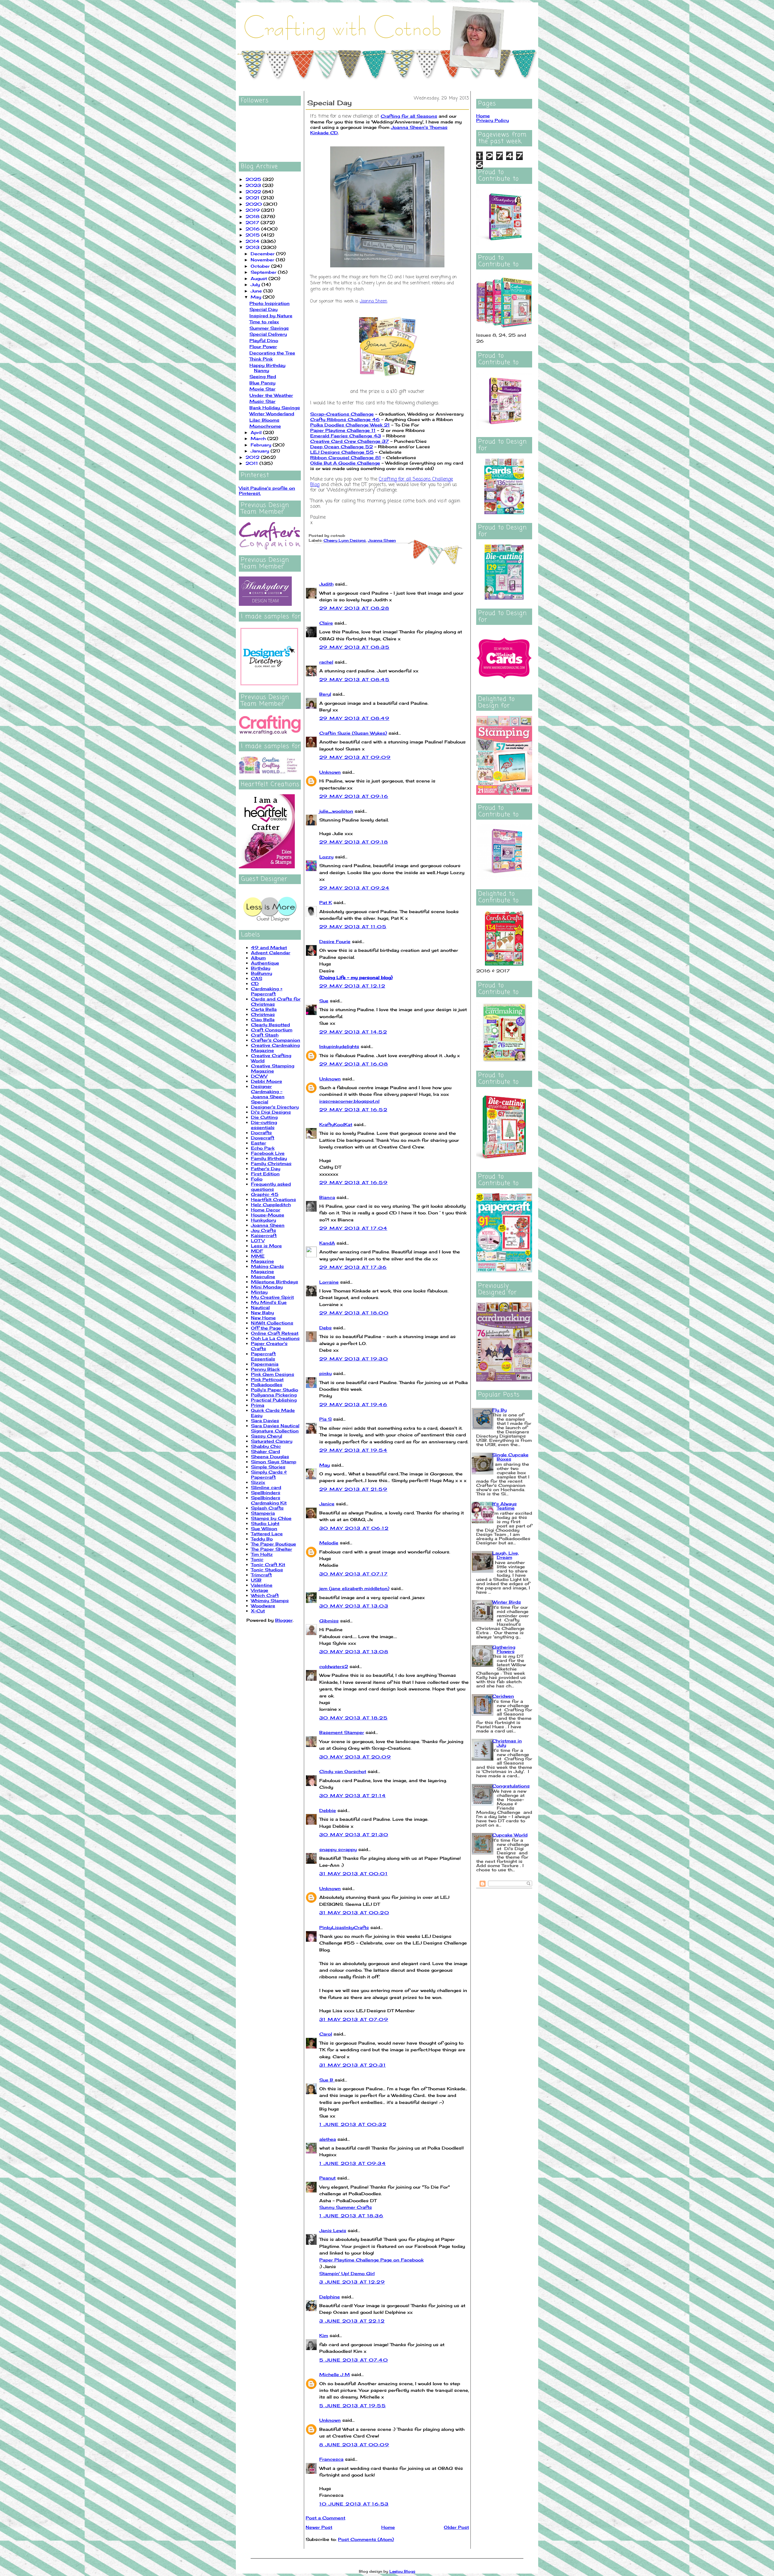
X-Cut (258, 1611)
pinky (325, 1373)
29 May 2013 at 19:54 (353, 1450)
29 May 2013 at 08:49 (354, 718)
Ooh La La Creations (275, 1338)
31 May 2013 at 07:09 (354, 2019)
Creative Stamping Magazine (273, 1068)
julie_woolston (336, 811)
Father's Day (266, 1169)
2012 (253, 457)
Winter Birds (507, 1602)
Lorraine (329, 1282)
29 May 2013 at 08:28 (354, 608)
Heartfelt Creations (273, 1199)
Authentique (265, 963)
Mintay (259, 1292)
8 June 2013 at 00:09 (354, 2445)
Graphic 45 (265, 1194)
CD (255, 983)
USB (256, 1580)
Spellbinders (266, 1492)
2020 (254, 204)
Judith (326, 584)
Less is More (266, 1246)
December (263, 254)
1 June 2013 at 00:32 (353, 2124)
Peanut (327, 2178)
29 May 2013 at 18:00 (354, 1313)
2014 (253, 241)
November (263, 260)
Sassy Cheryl (267, 1436)
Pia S (325, 1419)
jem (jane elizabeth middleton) (354, 1588)
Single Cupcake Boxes (510, 1457)
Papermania (265, 1364)
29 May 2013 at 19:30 (354, 1359)
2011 (252, 463)
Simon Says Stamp (274, 1462)
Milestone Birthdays (275, 1282)
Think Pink (261, 359)
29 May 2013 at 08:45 (354, 679)
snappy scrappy (338, 1849)
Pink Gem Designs (273, 1374)
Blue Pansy (262, 383)
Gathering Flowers (504, 1649)
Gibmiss (329, 1621)
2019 (253, 210)
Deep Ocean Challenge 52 (341, 447)
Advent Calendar (271, 953)
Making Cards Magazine (267, 1269)
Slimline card (266, 1487)
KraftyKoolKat (336, 1124)
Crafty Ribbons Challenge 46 (345, 419)
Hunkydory (263, 1220)
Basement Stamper (342, 1732)
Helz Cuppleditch (271, 1205)
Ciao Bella (263, 1019)
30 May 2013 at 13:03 (354, 1606)
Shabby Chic (266, 1446)
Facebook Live (268, 1153)
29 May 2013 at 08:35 (354, 647)
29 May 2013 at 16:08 (354, 1064)
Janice (327, 1504)
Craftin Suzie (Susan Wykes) (353, 733)
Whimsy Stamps (270, 1600)
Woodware (263, 1606)
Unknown (330, 772)
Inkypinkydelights (339, 1046)
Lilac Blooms (264, 420)
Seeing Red (263, 376)
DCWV (259, 1076)
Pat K (326, 902)
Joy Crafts (263, 1230)
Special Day (263, 309)
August (260, 278)
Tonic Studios (267, 1570)
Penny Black (265, 1369)
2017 (253, 222)
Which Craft (265, 1595)
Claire (326, 623)
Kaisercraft (264, 1235)
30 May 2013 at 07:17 (353, 1574)
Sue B (327, 2080)
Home (388, 2527)
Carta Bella (264, 1009)
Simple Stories (268, 1467)
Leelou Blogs (402, 2571)
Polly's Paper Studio (275, 1390)
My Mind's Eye (269, 1302)
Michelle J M (335, 2374)
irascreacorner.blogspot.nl (349, 1101)
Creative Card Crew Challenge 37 (350, 441)
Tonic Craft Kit (268, 1564)
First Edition (265, 1174)
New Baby (262, 1312)
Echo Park (263, 1148)
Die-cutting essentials (264, 1125)
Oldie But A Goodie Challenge (345, 463)
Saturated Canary (272, 1441)
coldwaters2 (334, 1666)
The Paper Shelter (272, 1549)
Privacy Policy (493, 120)
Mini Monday (267, 1287)
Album (258, 958)
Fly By (499, 1410)
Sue (324, 1001)
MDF (257, 1251)
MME (258, 1256)
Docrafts (261, 1133)
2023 (254, 185)
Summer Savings (269, 328)
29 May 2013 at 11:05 (353, 927)
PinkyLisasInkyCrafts (344, 1927)
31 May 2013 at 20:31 (353, 2065)
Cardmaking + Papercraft (267, 991)
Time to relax (264, 322)
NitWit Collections (272, 1323)
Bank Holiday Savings (275, 408)
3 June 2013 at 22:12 (352, 2321)
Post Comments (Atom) (366, 2539)
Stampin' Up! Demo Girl (347, 2273)
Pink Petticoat (267, 1379)
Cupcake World (510, 1835)
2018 (253, 216)
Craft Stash (265, 1035)
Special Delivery (268, 334)
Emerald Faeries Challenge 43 (346, 436)
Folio (257, 1179)
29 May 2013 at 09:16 (354, 796)
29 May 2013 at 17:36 (353, 1267)
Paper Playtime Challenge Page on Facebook (371, 2260)
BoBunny (262, 973)
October (261, 266)
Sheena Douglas (270, 1456)
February (262, 445)
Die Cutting (264, 1117)
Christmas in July (507, 1743)
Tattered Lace (267, 1534)
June (257, 291)
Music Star (262, 401)
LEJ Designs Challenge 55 (342, 452)
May (257, 297)
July (256, 284)
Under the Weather (271, 395)
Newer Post (319, 2527)
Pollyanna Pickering (274, 1395)
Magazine (262, 1261)
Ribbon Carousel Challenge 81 (346, 457)
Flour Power (263, 346)
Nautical (260, 1307)
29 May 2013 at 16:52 (353, 1110)
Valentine (262, 1585)
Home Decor (266, 1210)
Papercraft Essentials (263, 1356)
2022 (254, 192)
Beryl (325, 694)
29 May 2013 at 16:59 (353, 1182)
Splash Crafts (267, 1508)
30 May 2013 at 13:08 (354, 1652)
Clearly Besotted (270, 1025)
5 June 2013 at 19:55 (353, 2406)
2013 (253, 247)
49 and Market (269, 947)
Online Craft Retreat (275, 1333)
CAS (257, 978)
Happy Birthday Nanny (267, 368)
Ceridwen (503, 1696)
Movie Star (262, 389)
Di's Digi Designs (271, 1112)
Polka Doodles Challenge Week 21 (350, 425)
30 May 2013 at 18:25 (353, 1718)
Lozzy (326, 857)
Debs (325, 1328)
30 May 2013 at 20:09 (355, 1757)
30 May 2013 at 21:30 (354, 1835)
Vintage (260, 1590)
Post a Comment (325, 2518)
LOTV (258, 1241)
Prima (258, 1405)
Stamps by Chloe (271, 1518)
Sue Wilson (264, 1528)
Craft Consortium (272, 1030)
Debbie (328, 1810)
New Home (263, 1318)
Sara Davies (265, 1420)
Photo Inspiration (270, 303)
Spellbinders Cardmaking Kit (269, 1500)
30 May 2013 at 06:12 (354, 1528)
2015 (253, 235)
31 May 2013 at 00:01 (353, 1874)
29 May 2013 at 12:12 (352, 986)
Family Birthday (269, 1158)
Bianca (327, 1197)
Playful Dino (264, 340)
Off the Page (266, 1328)
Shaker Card (265, 1451)
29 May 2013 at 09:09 (355, 757)
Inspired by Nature (271, 316)
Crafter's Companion (276, 1040)
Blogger (284, 1620)
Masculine (263, 1277)
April (257, 432)
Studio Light (265, 1523)
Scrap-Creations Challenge (342, 414)
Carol (326, 2034)
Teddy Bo (262, 1539)
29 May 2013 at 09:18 (354, 842)
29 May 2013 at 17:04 (353, 1228)
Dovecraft (263, 1138)
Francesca (331, 2459)
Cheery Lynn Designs (345, 540)
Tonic (257, 1559)
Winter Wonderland (272, 414)
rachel (326, 662)
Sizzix (258, 1482)
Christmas (263, 1014)
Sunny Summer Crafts (346, 2207)
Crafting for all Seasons (409, 116)
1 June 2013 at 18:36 (351, 2216)
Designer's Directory (275, 1107)
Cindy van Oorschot (343, 1771)
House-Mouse (268, 1215)
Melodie (329, 1543)
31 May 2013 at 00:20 (354, 1913)
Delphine (330, 2297)
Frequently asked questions (271, 1187)
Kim (324, 2335)
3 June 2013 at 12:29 (352, 2282)
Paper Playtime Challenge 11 (343, 430)
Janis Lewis (333, 2230)
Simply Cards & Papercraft (269, 1474)
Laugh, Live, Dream (506, 1555)
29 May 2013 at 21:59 (353, 1489)
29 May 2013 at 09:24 (354, 888)
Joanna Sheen (268, 1225)
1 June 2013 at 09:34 (353, 2163)
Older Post (456, 2527)
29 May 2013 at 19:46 (353, 1404)
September (264, 272)
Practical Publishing (274, 1400)
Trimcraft (261, 1575)
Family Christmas (271, 1163)
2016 (253, 229)
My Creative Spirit (272, 1297)
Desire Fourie (335, 941)
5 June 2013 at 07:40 (354, 2360)
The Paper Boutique (273, 1544)
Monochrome (265, 426)
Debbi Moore (267, 1081)
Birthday (261, 968)
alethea (328, 2139)
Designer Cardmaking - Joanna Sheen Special (268, 1094)
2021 (253, 198)
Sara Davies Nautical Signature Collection (275, 1428)
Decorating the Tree (272, 353)
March (259, 438)
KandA (327, 1243)
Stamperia (263, 1513)
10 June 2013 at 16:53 (354, 2504)
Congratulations (511, 1786)
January (261, 451)
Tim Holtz (262, 1554)
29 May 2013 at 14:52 (353, 1032)
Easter (259, 1143)
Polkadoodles (267, 1384)
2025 (254, 179)
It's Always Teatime (504, 1506)
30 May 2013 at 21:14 (353, 1796)
